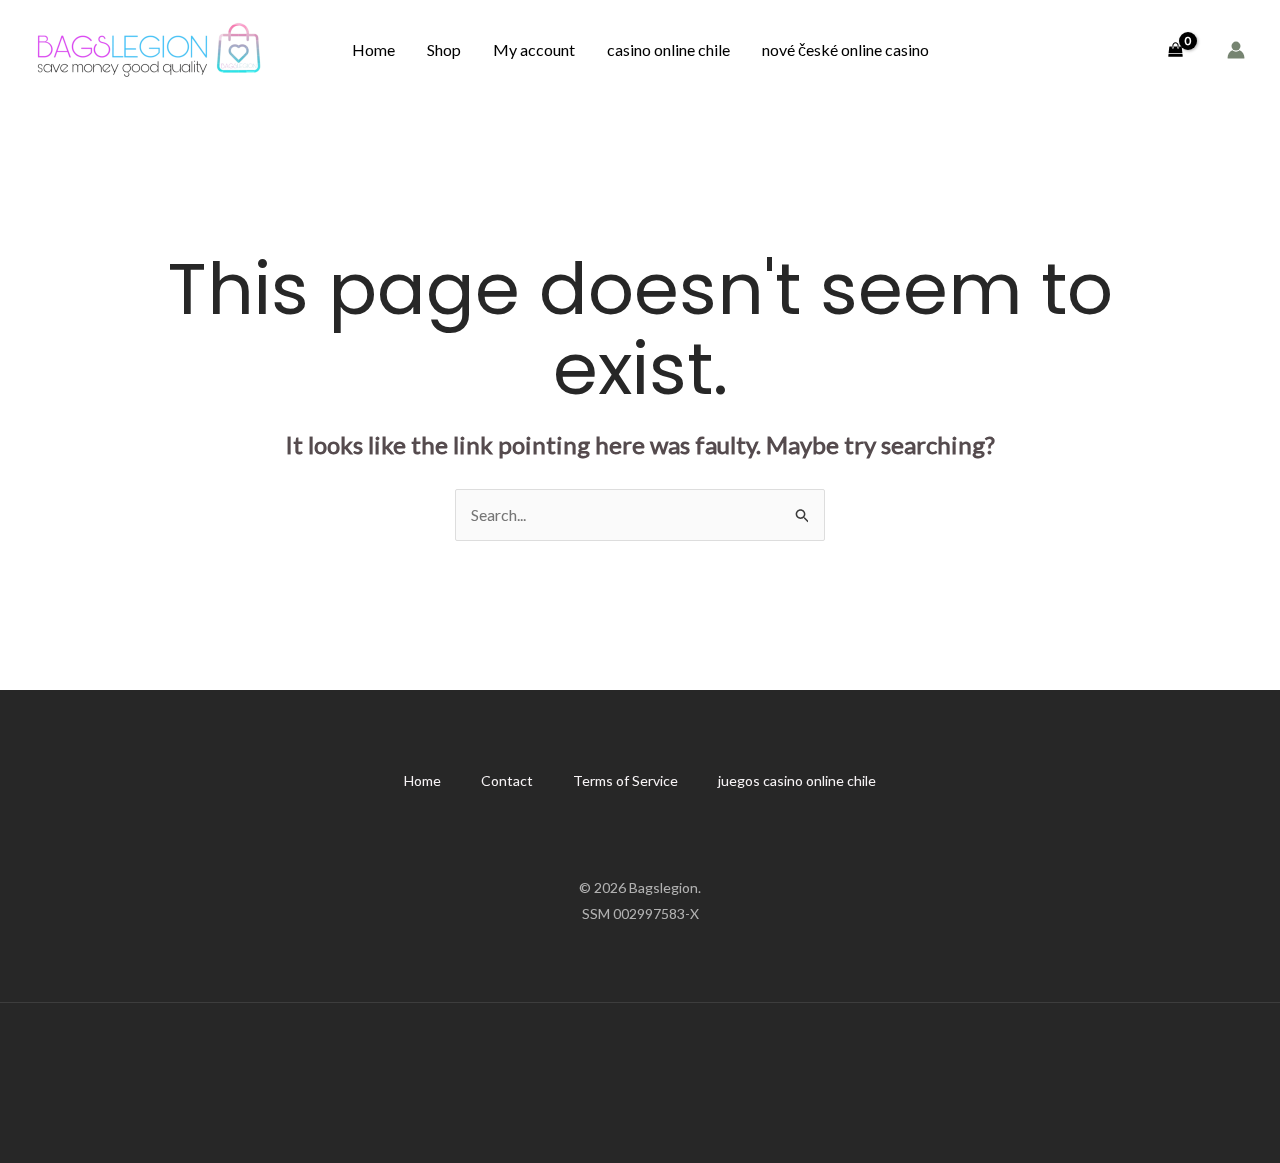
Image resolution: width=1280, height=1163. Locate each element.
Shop (444, 49)
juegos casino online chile (797, 780)
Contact (507, 780)
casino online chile (668, 49)
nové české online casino (845, 49)
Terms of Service (625, 780)
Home (373, 49)
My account (534, 49)
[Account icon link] (1236, 50)
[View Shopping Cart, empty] (1175, 50)
